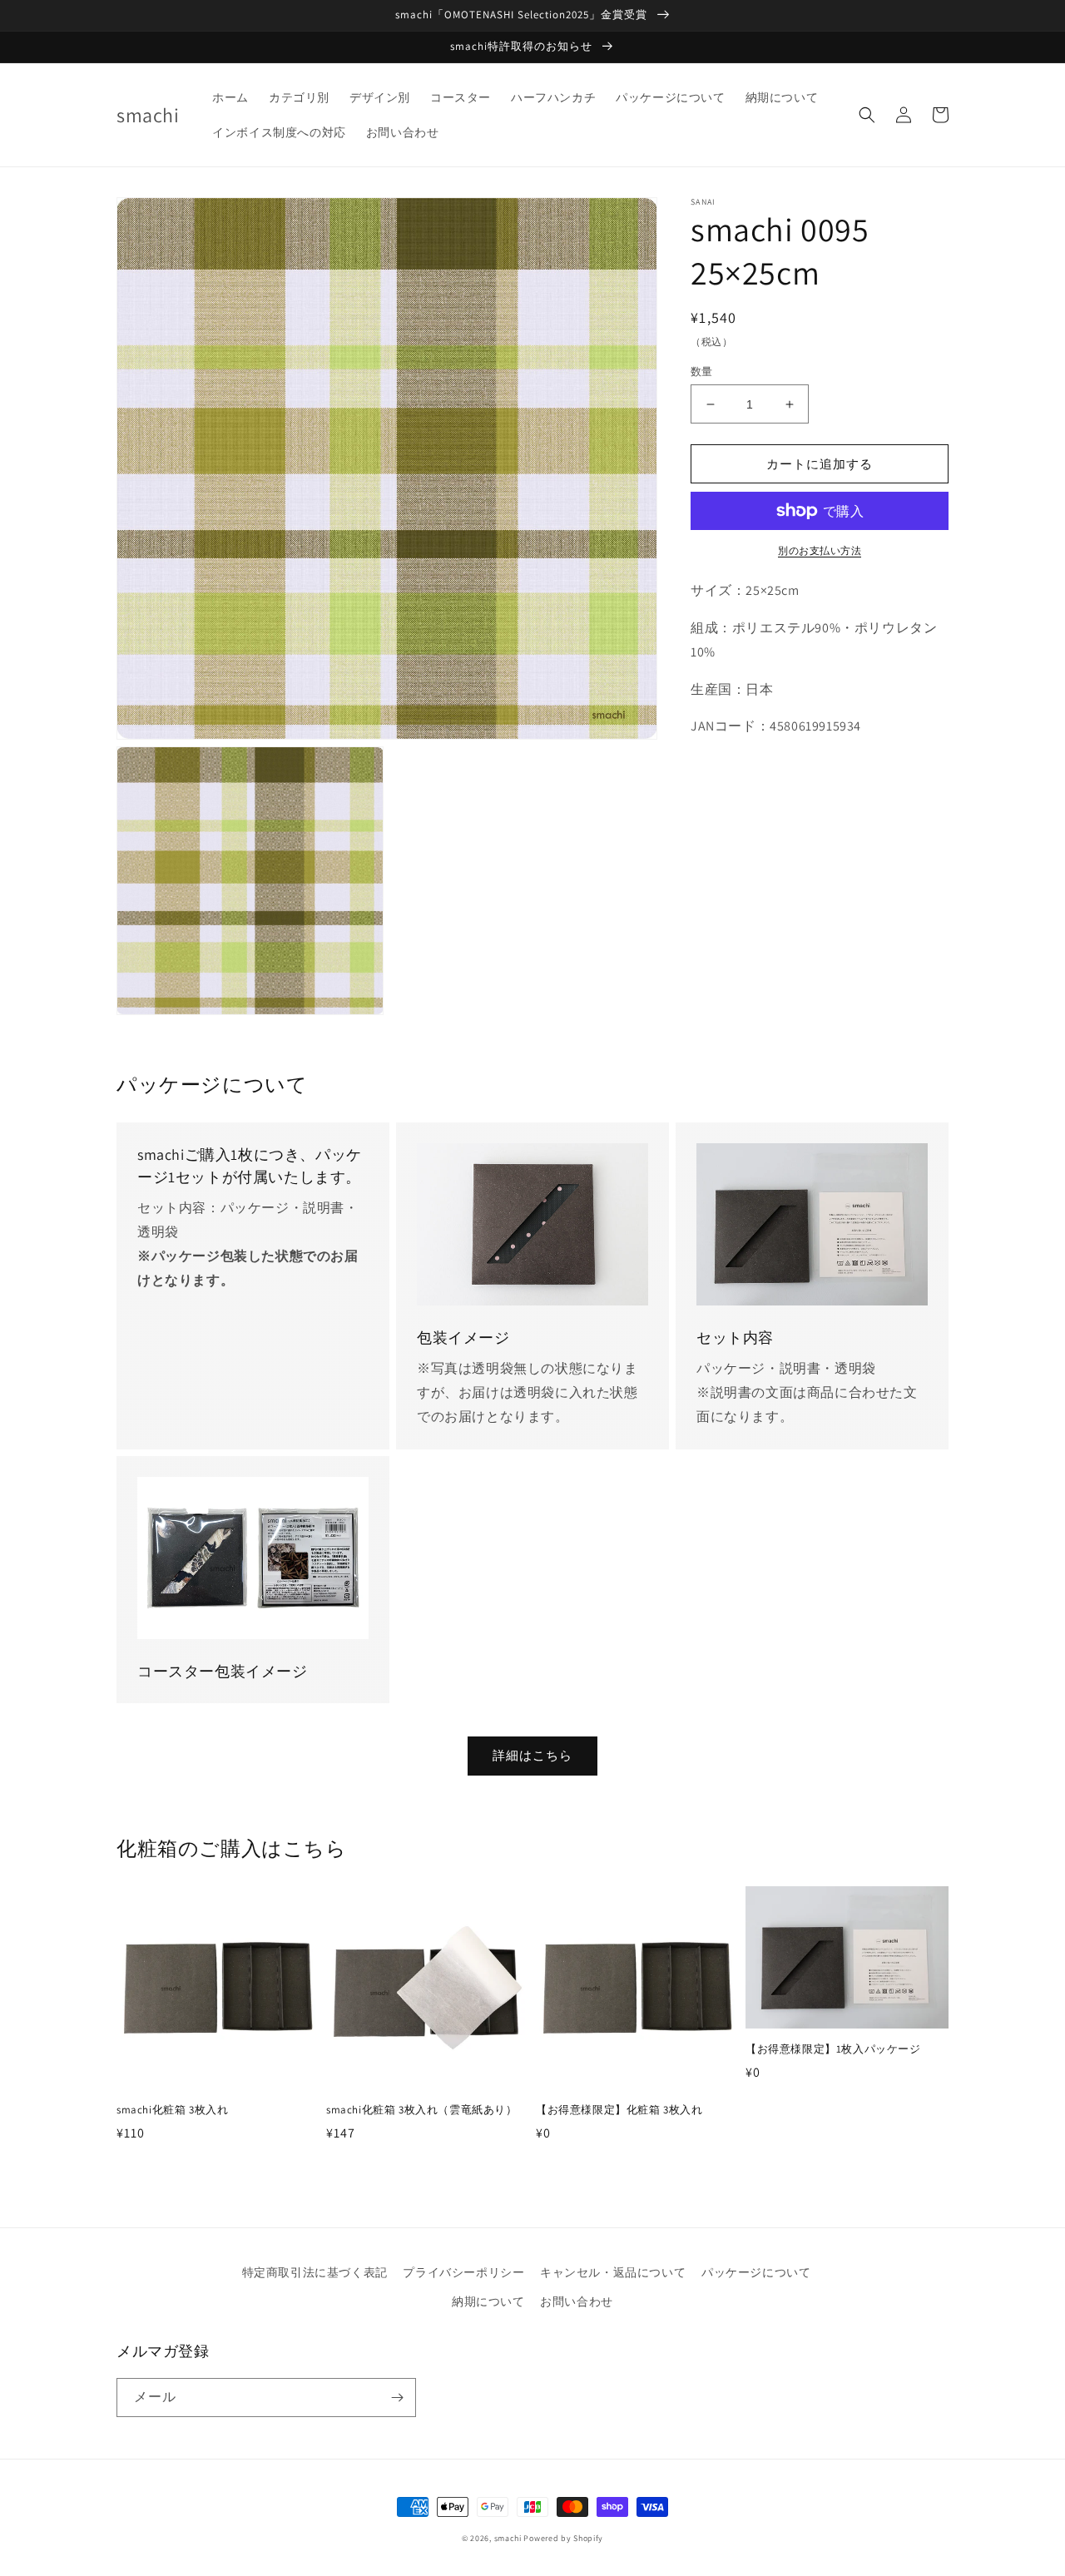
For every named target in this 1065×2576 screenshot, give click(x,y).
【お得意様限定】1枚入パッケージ (833, 2049)
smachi (508, 2538)
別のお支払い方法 (820, 550)
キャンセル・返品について (613, 2272)
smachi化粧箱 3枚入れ (172, 2110)
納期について (488, 2301)
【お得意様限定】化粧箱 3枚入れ (619, 2110)
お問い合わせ (577, 2301)
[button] (867, 115)
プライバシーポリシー (463, 2272)
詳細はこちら (532, 1755)
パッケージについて (756, 2272)
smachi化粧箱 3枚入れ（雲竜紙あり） (422, 2110)
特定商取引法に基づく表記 (315, 2272)
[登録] (397, 2398)
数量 (702, 372)
